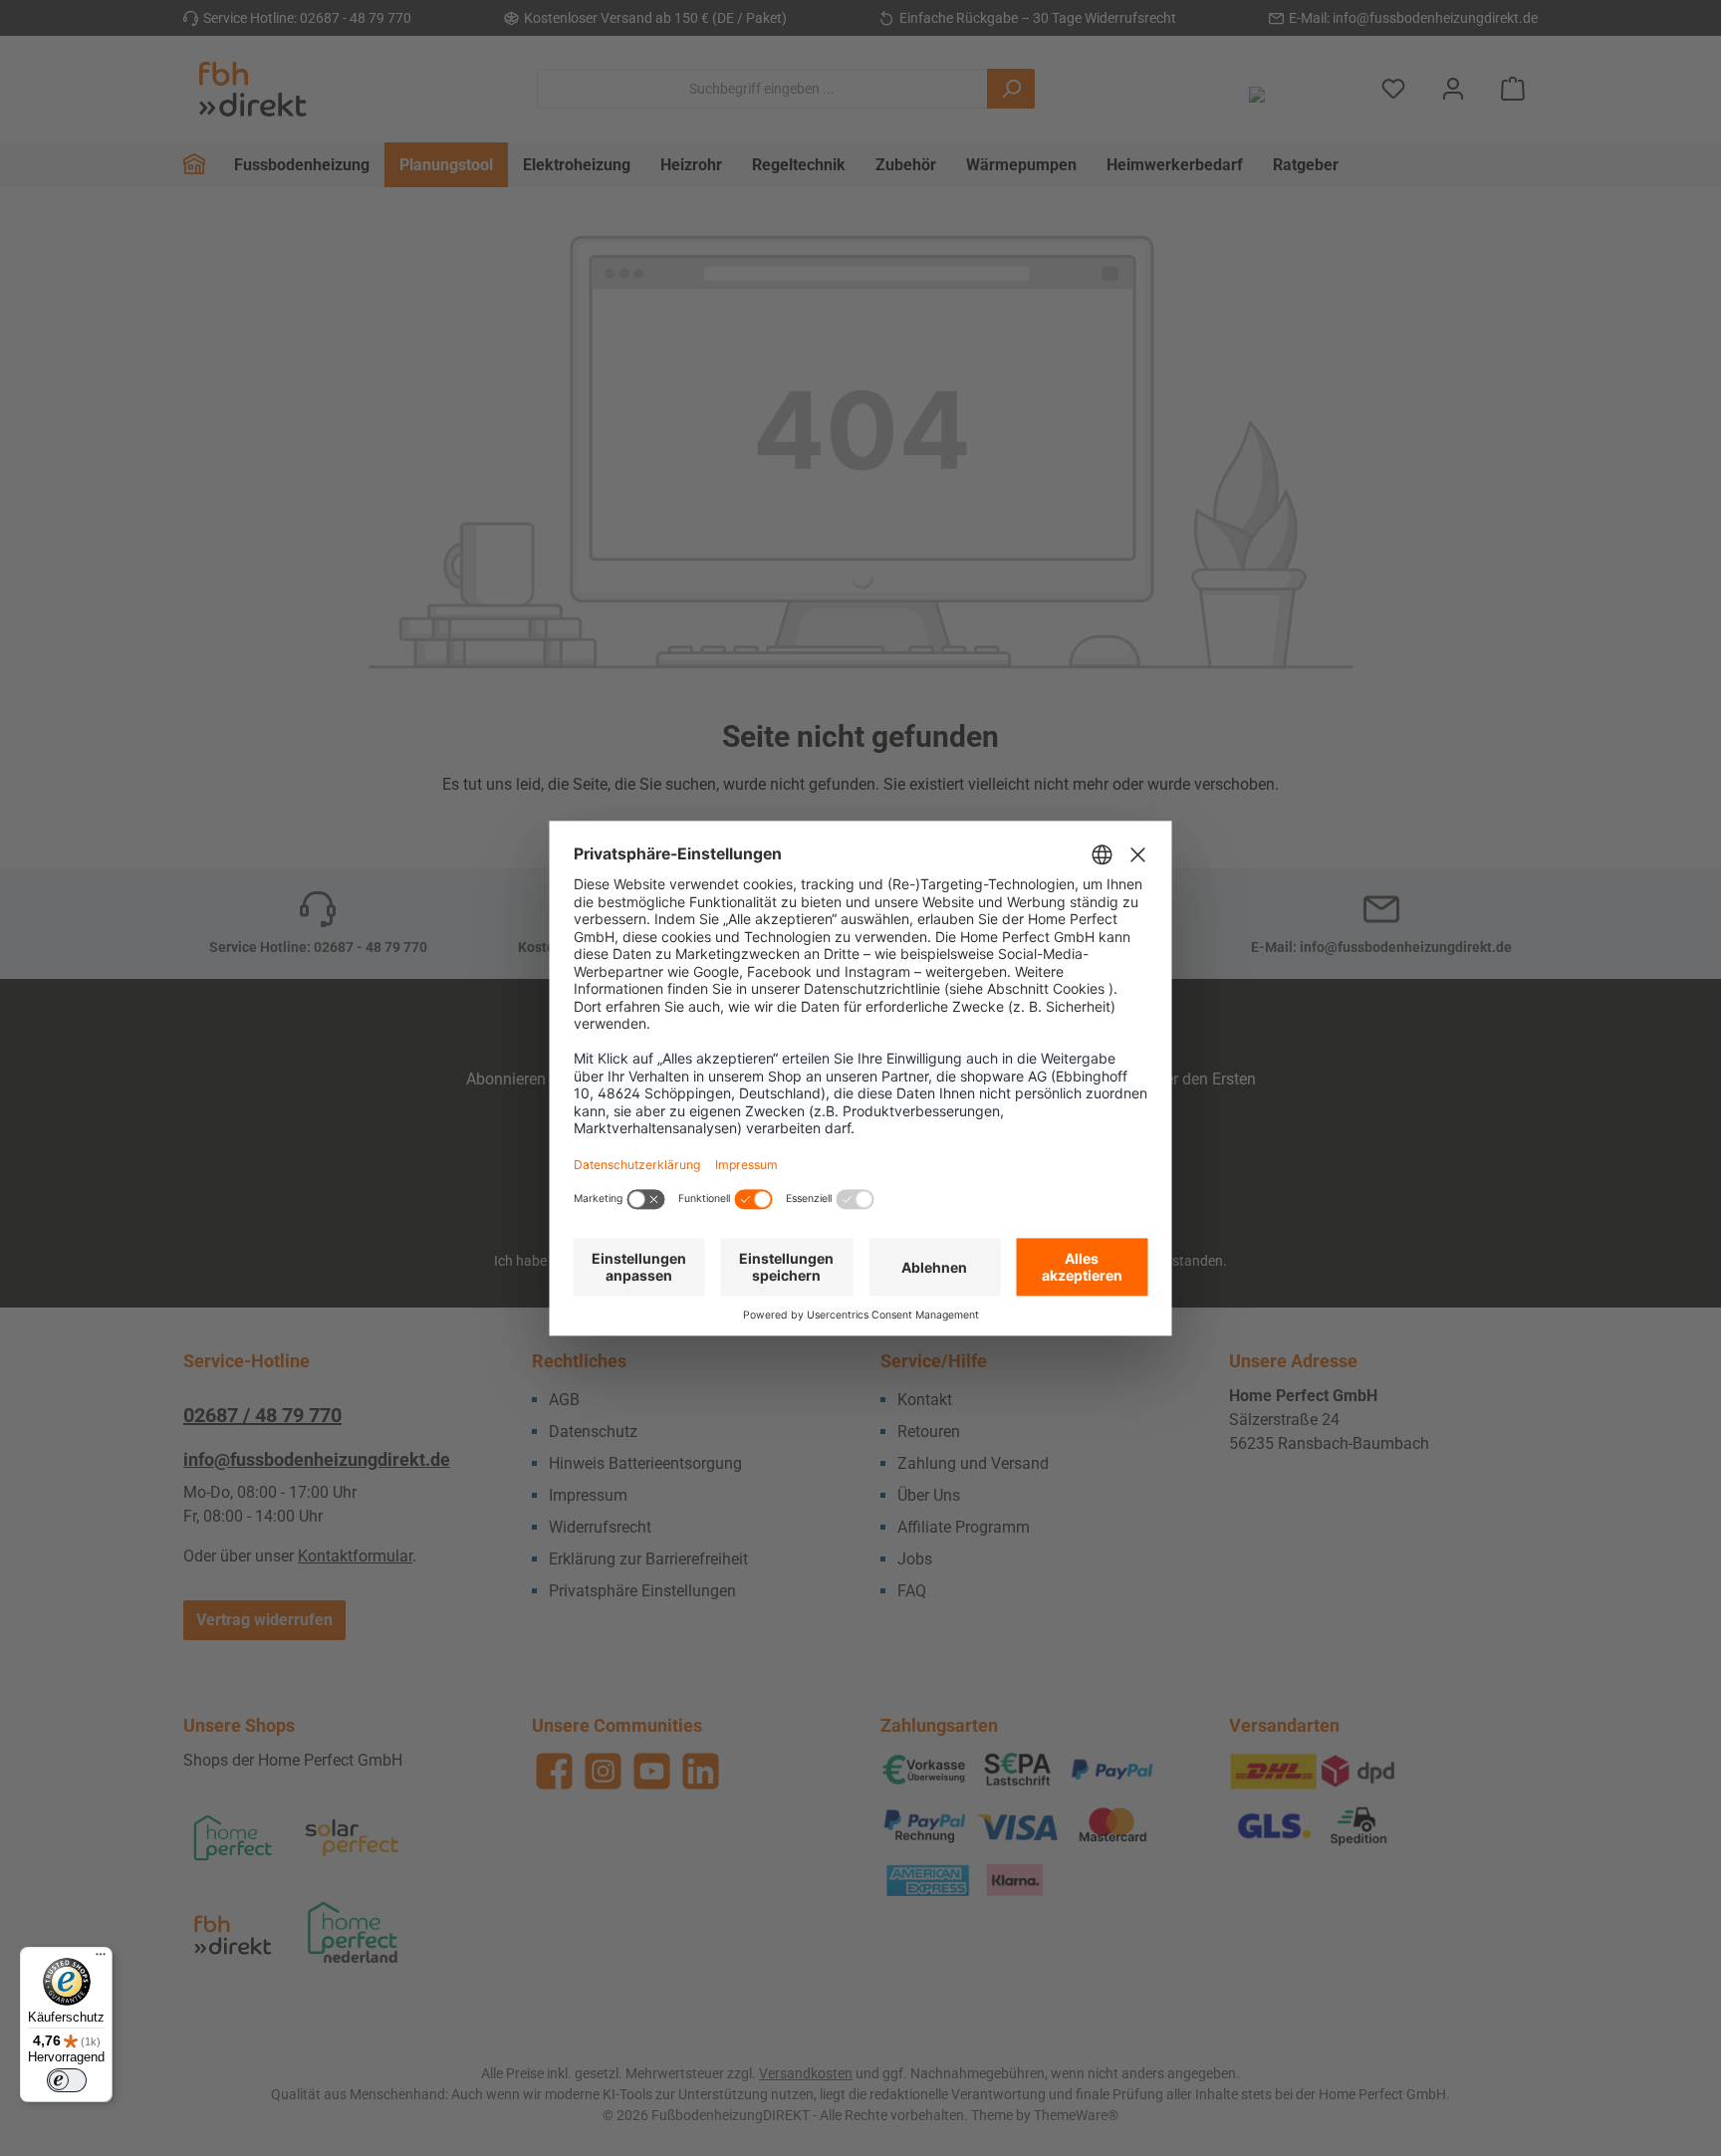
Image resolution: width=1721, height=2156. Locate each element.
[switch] (67, 2080)
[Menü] (101, 1959)
